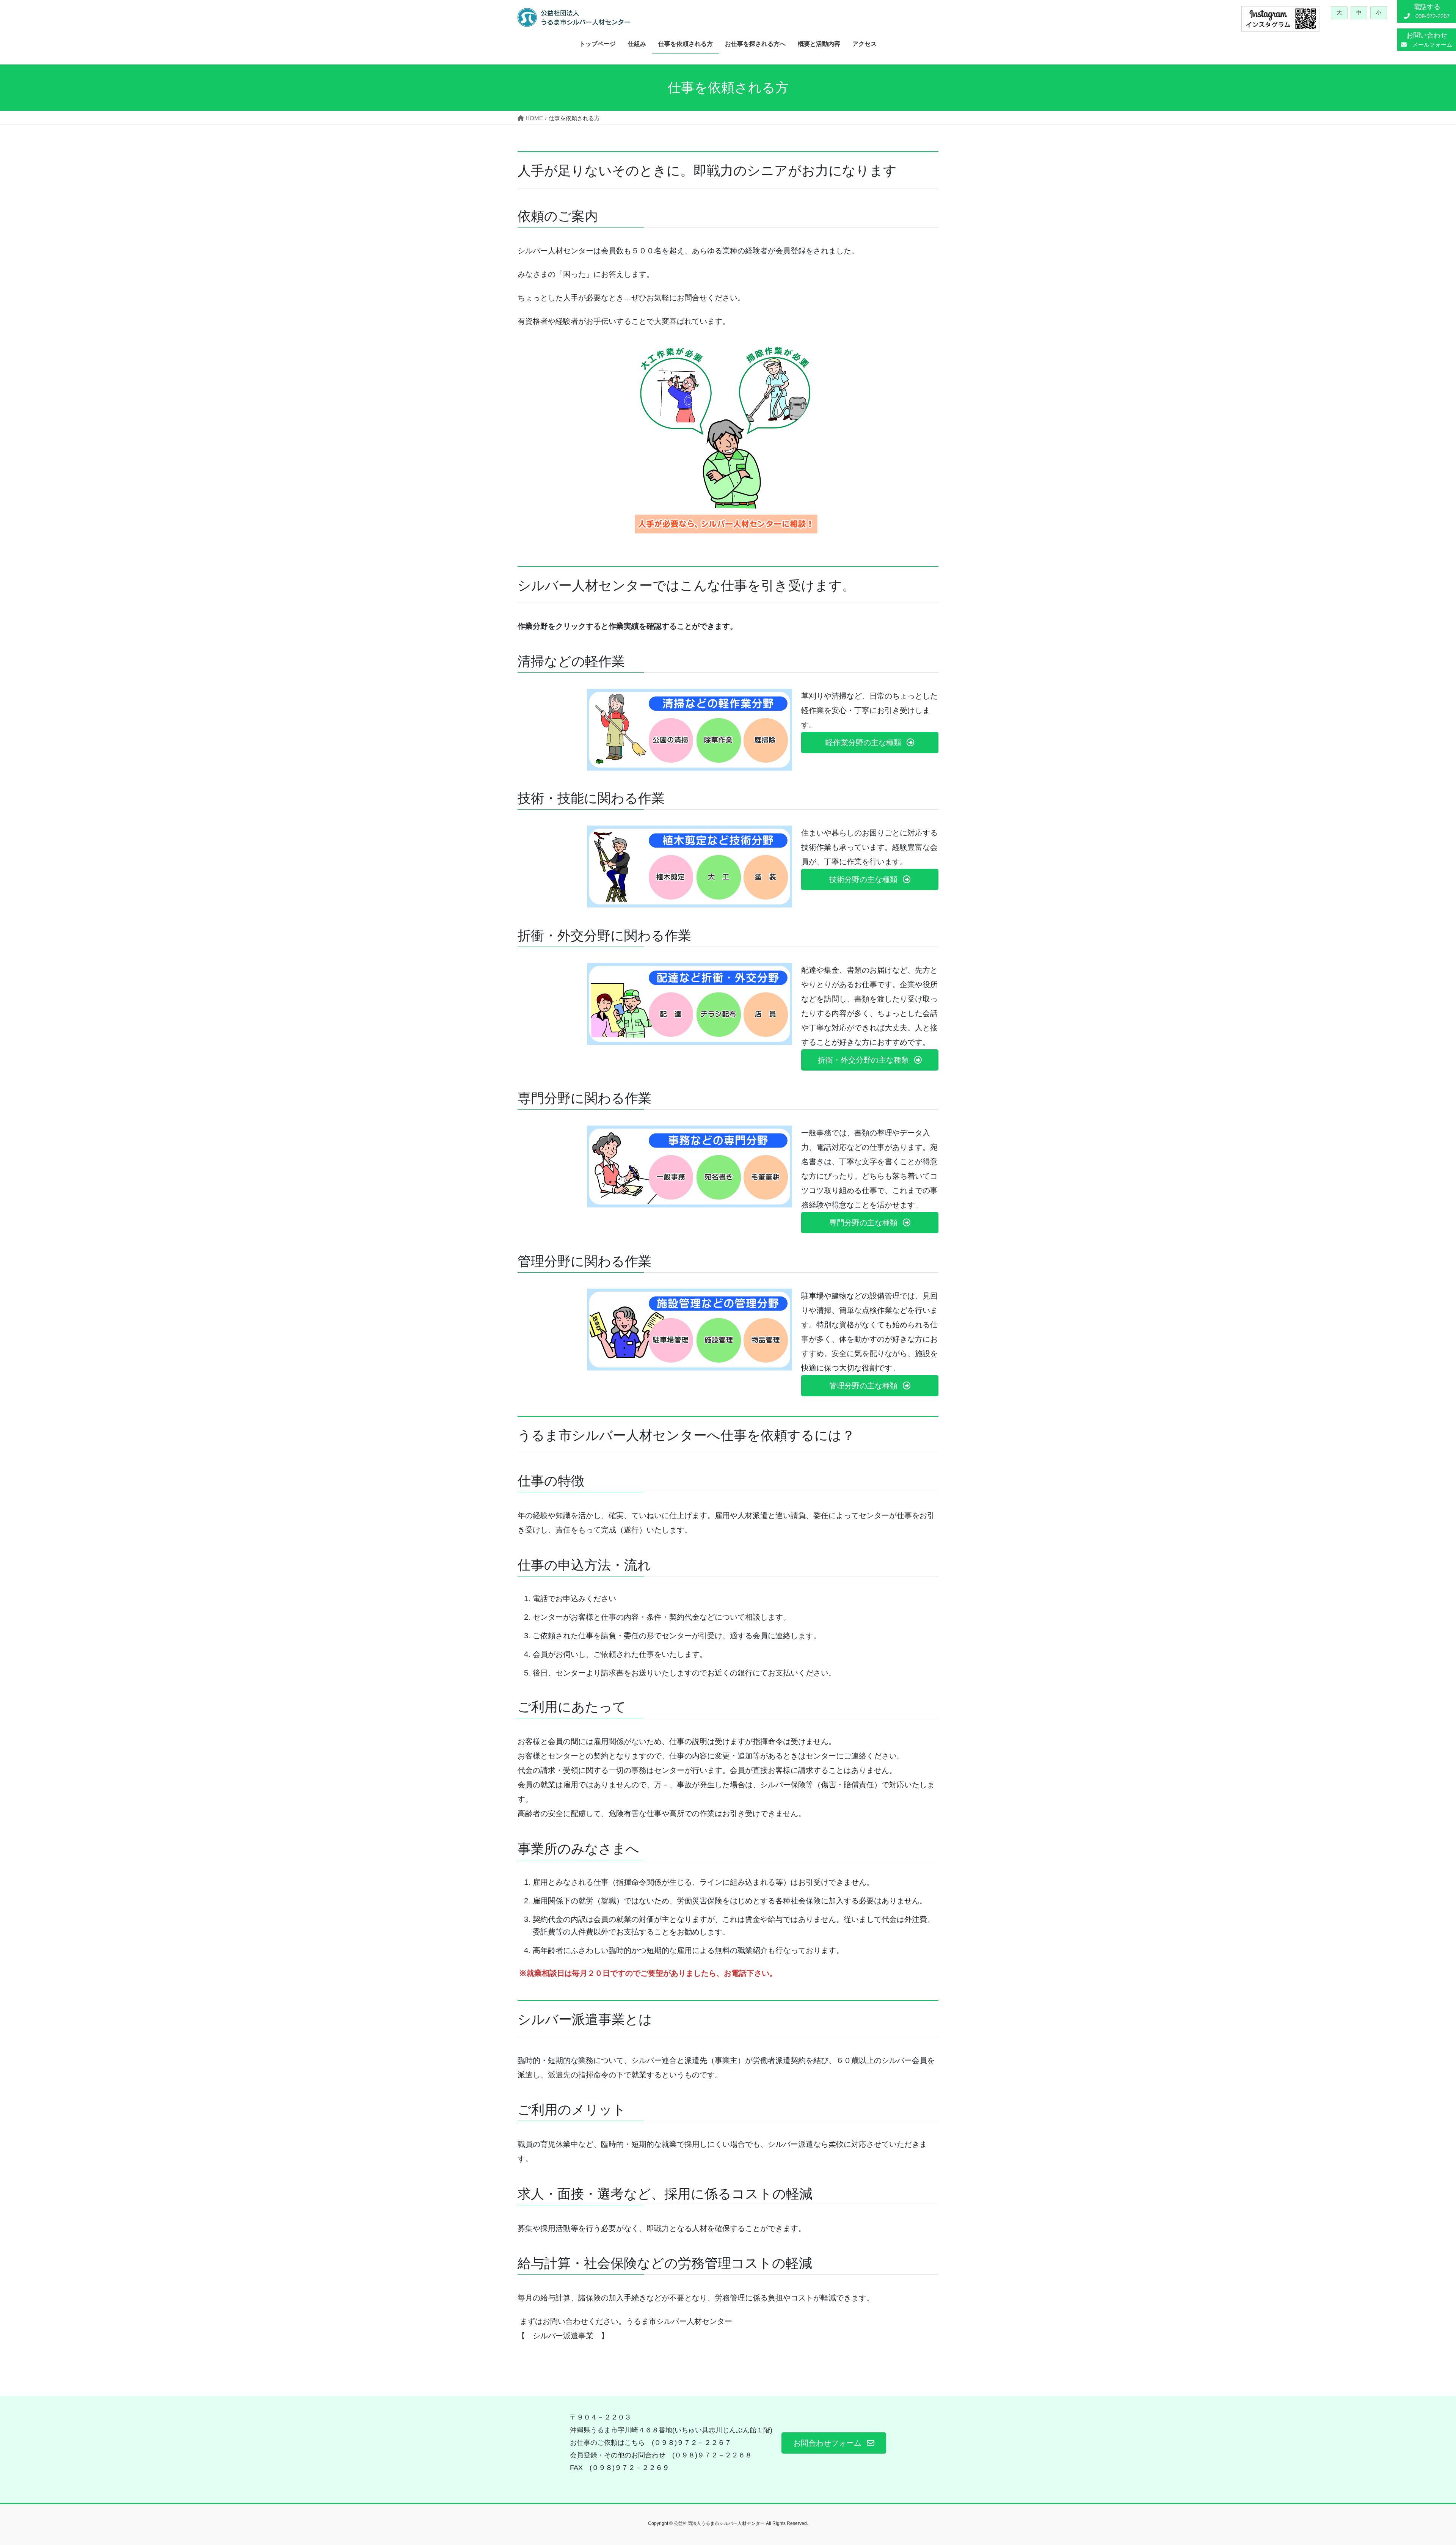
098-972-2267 (1430, 11)
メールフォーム (1429, 40)
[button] (870, 743)
